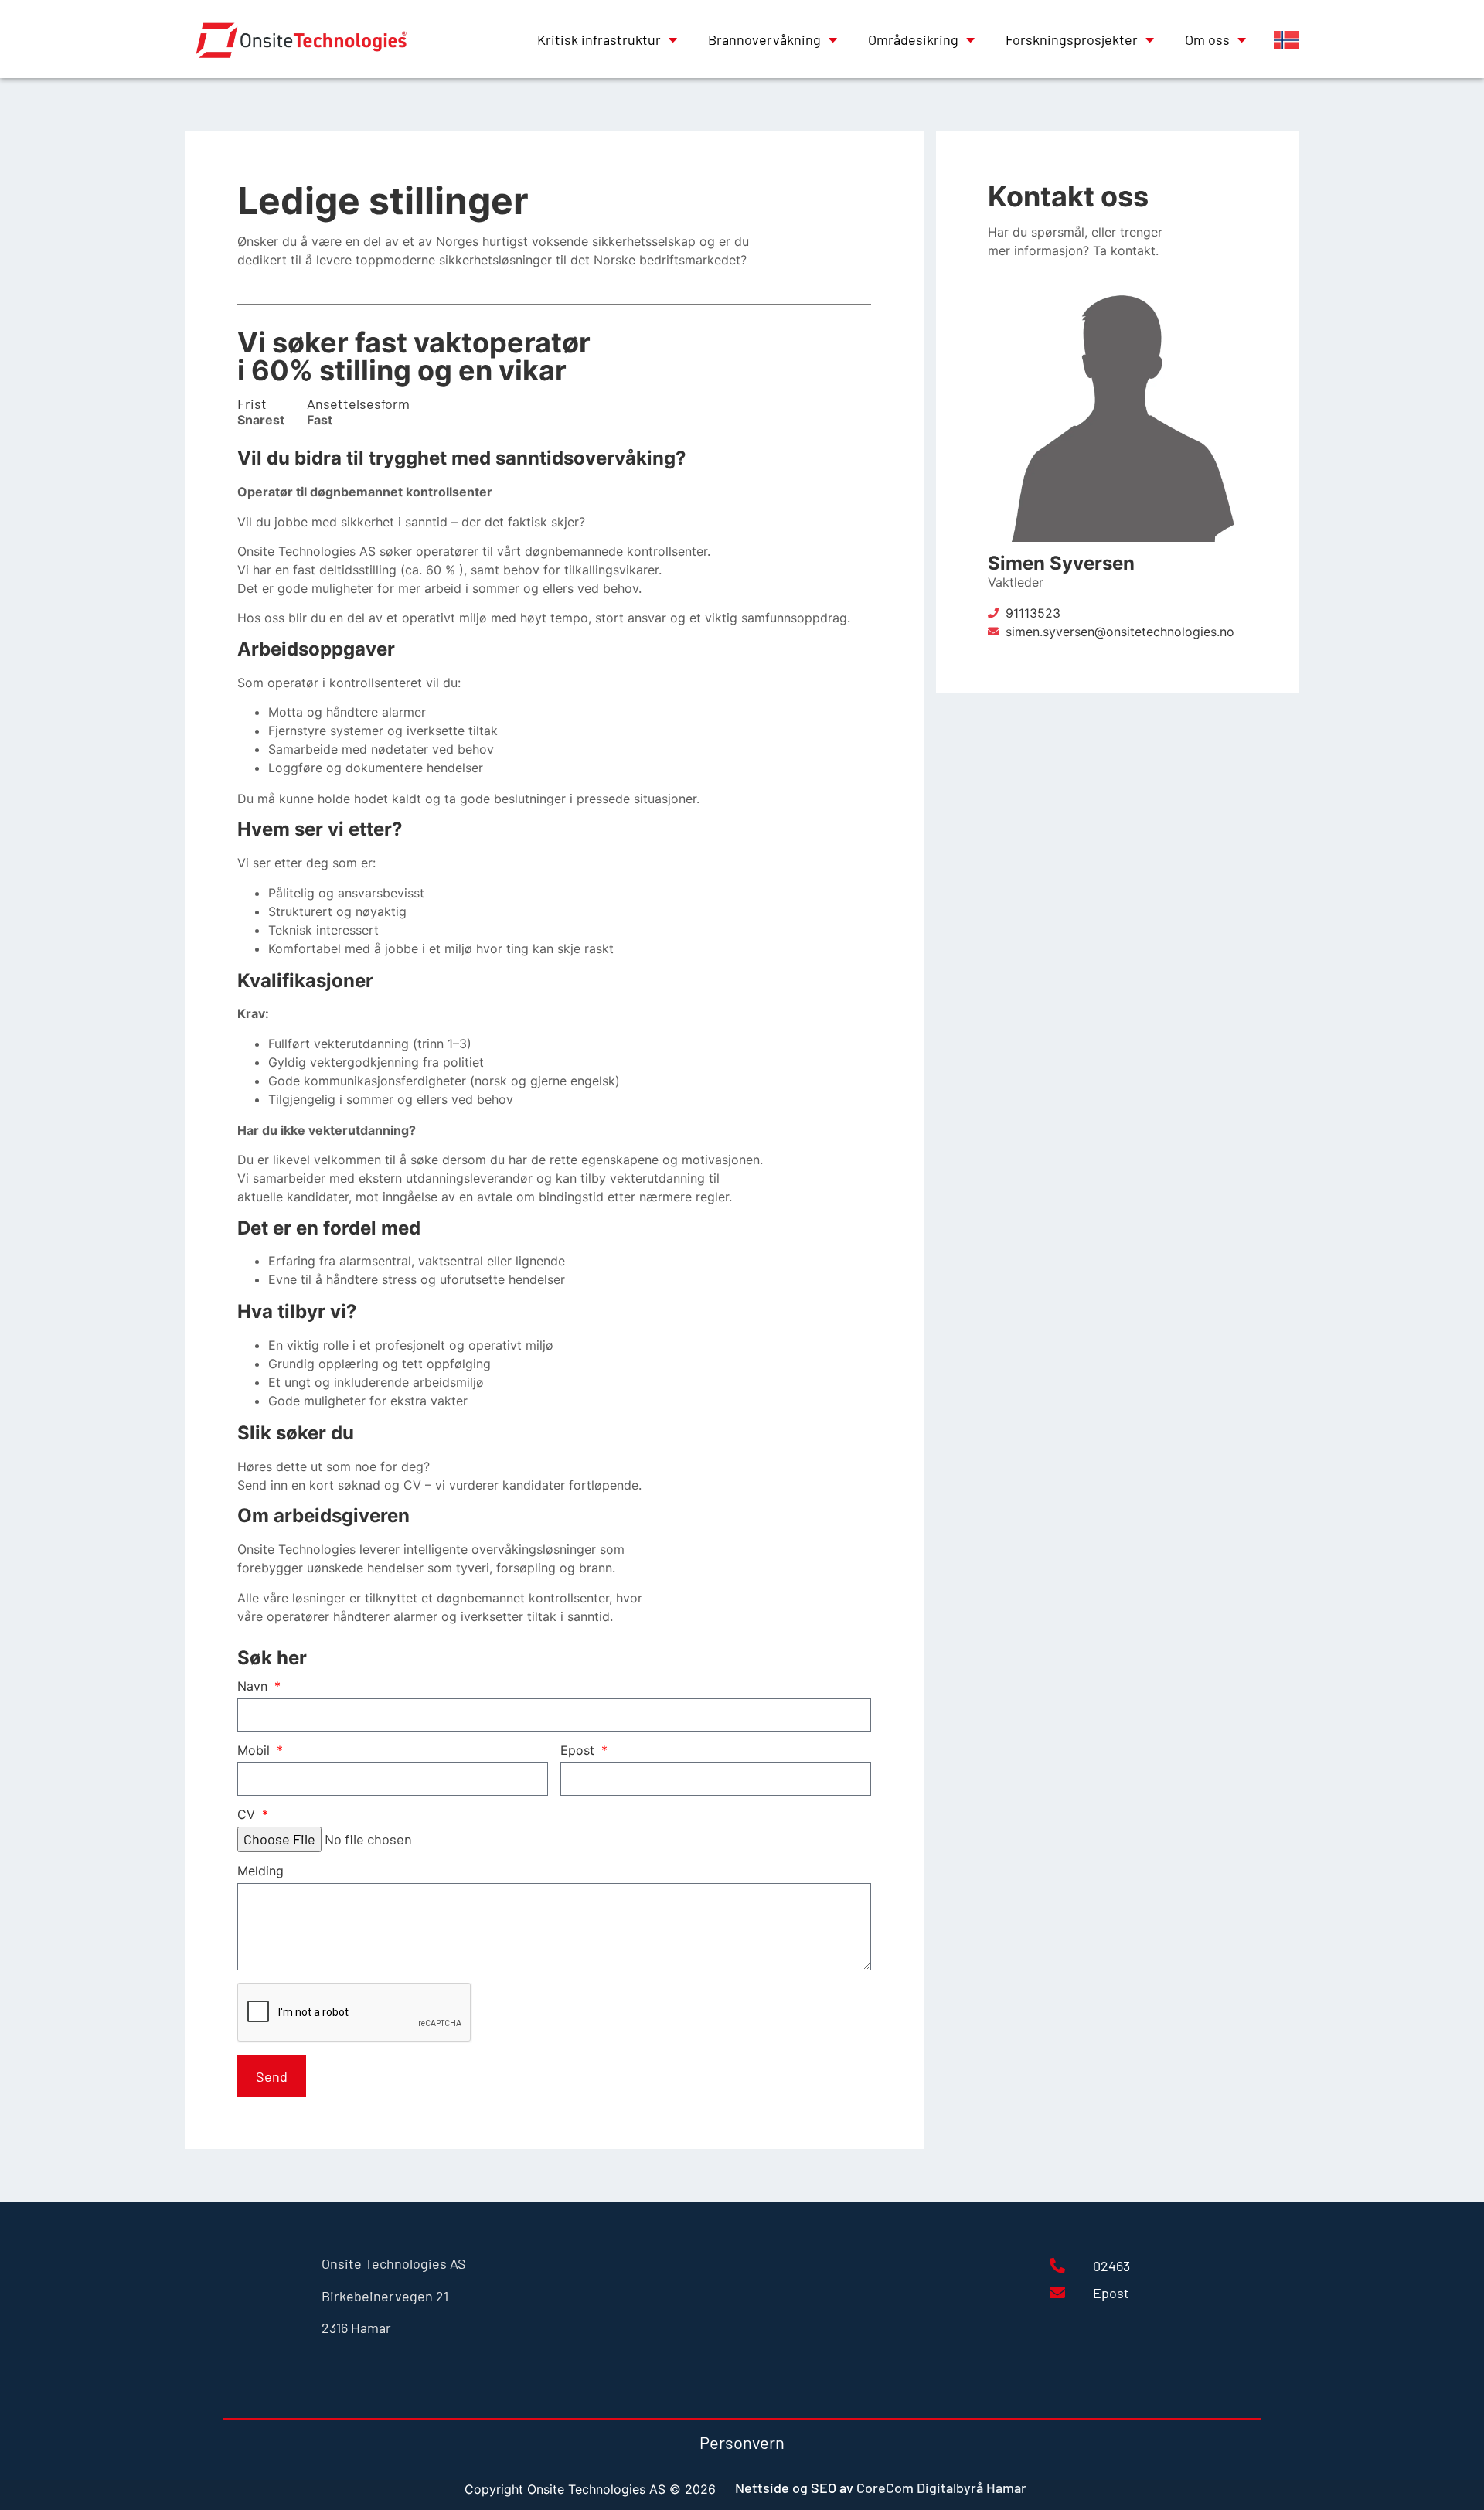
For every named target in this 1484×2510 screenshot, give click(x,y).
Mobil (255, 1751)
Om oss (1207, 39)
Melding (260, 1871)
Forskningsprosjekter (1072, 39)
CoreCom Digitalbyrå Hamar (941, 2488)
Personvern (742, 2442)
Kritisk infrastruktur (599, 39)
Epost (579, 1751)
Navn (254, 1687)
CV (248, 1815)
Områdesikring (913, 39)
